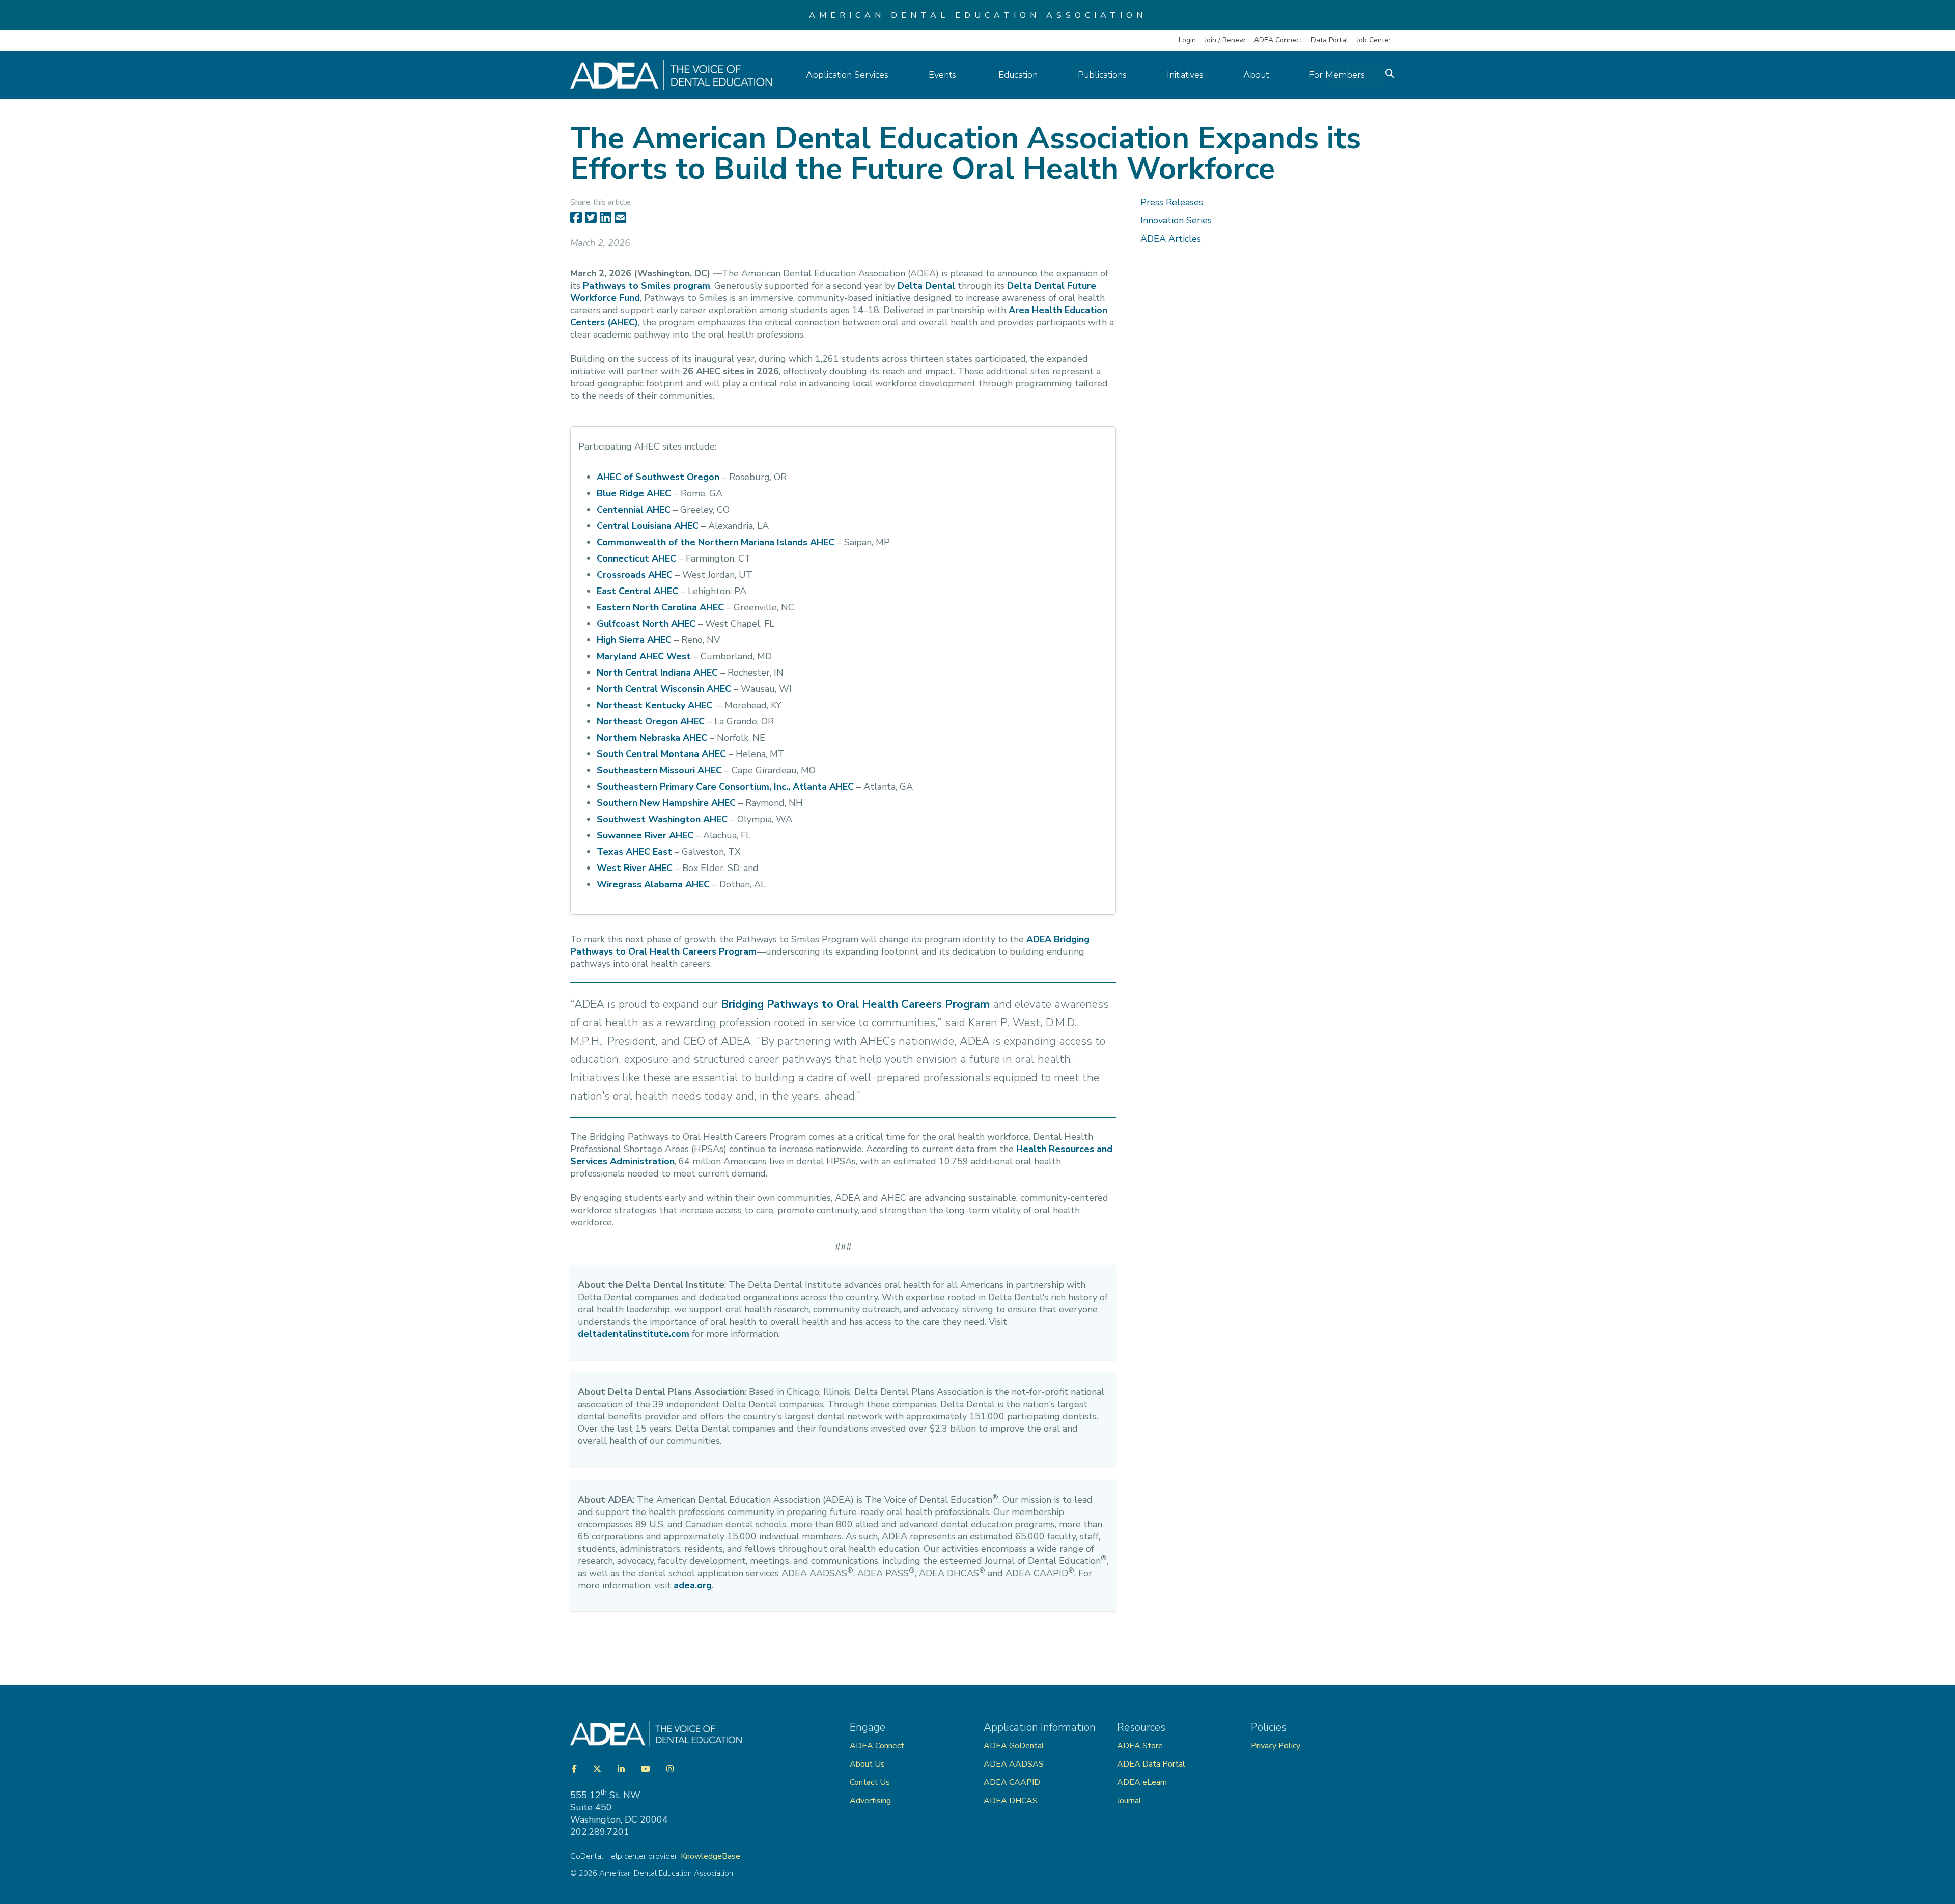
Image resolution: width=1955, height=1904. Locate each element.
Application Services (847, 75)
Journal (1129, 1801)
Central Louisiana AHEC (648, 526)
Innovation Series (1176, 220)
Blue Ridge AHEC (634, 493)
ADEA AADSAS (1014, 1764)
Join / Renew (1225, 40)
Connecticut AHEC (636, 558)
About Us (867, 1764)
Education (1018, 75)
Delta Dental (926, 286)
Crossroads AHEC (635, 575)
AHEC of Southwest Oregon (658, 477)
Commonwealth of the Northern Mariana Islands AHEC (716, 542)
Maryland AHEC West (644, 656)
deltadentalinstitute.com (634, 1334)
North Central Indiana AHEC (657, 673)
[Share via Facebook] (576, 218)
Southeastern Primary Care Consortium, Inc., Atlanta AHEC (725, 787)
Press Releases (1172, 202)
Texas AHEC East (634, 852)
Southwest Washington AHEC (662, 819)
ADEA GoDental (1014, 1746)
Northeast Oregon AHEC (651, 721)
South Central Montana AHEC (661, 754)
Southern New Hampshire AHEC (666, 803)
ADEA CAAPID (1012, 1782)
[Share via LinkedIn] (606, 218)
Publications (1102, 75)
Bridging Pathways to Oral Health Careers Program (855, 1004)
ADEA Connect (1278, 40)
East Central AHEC (637, 591)
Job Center (1374, 40)
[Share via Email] (620, 218)
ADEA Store (1140, 1746)
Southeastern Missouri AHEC (659, 770)
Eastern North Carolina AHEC (660, 607)
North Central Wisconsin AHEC (664, 689)
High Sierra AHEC (634, 640)
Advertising (871, 1801)
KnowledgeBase (710, 1856)
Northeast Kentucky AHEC (654, 705)
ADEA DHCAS (1011, 1801)
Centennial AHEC (634, 510)
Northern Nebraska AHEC (652, 738)
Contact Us (870, 1782)
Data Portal (1330, 40)
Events (944, 75)
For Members (1337, 75)
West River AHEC (635, 868)
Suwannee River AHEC (645, 835)
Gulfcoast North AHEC (646, 624)
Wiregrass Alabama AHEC (653, 884)
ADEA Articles (1171, 239)
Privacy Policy (1276, 1746)
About (1256, 75)
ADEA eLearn (1142, 1782)
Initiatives (1185, 75)
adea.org (693, 1585)
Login (1187, 40)
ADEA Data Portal (1151, 1764)
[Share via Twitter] (591, 218)
